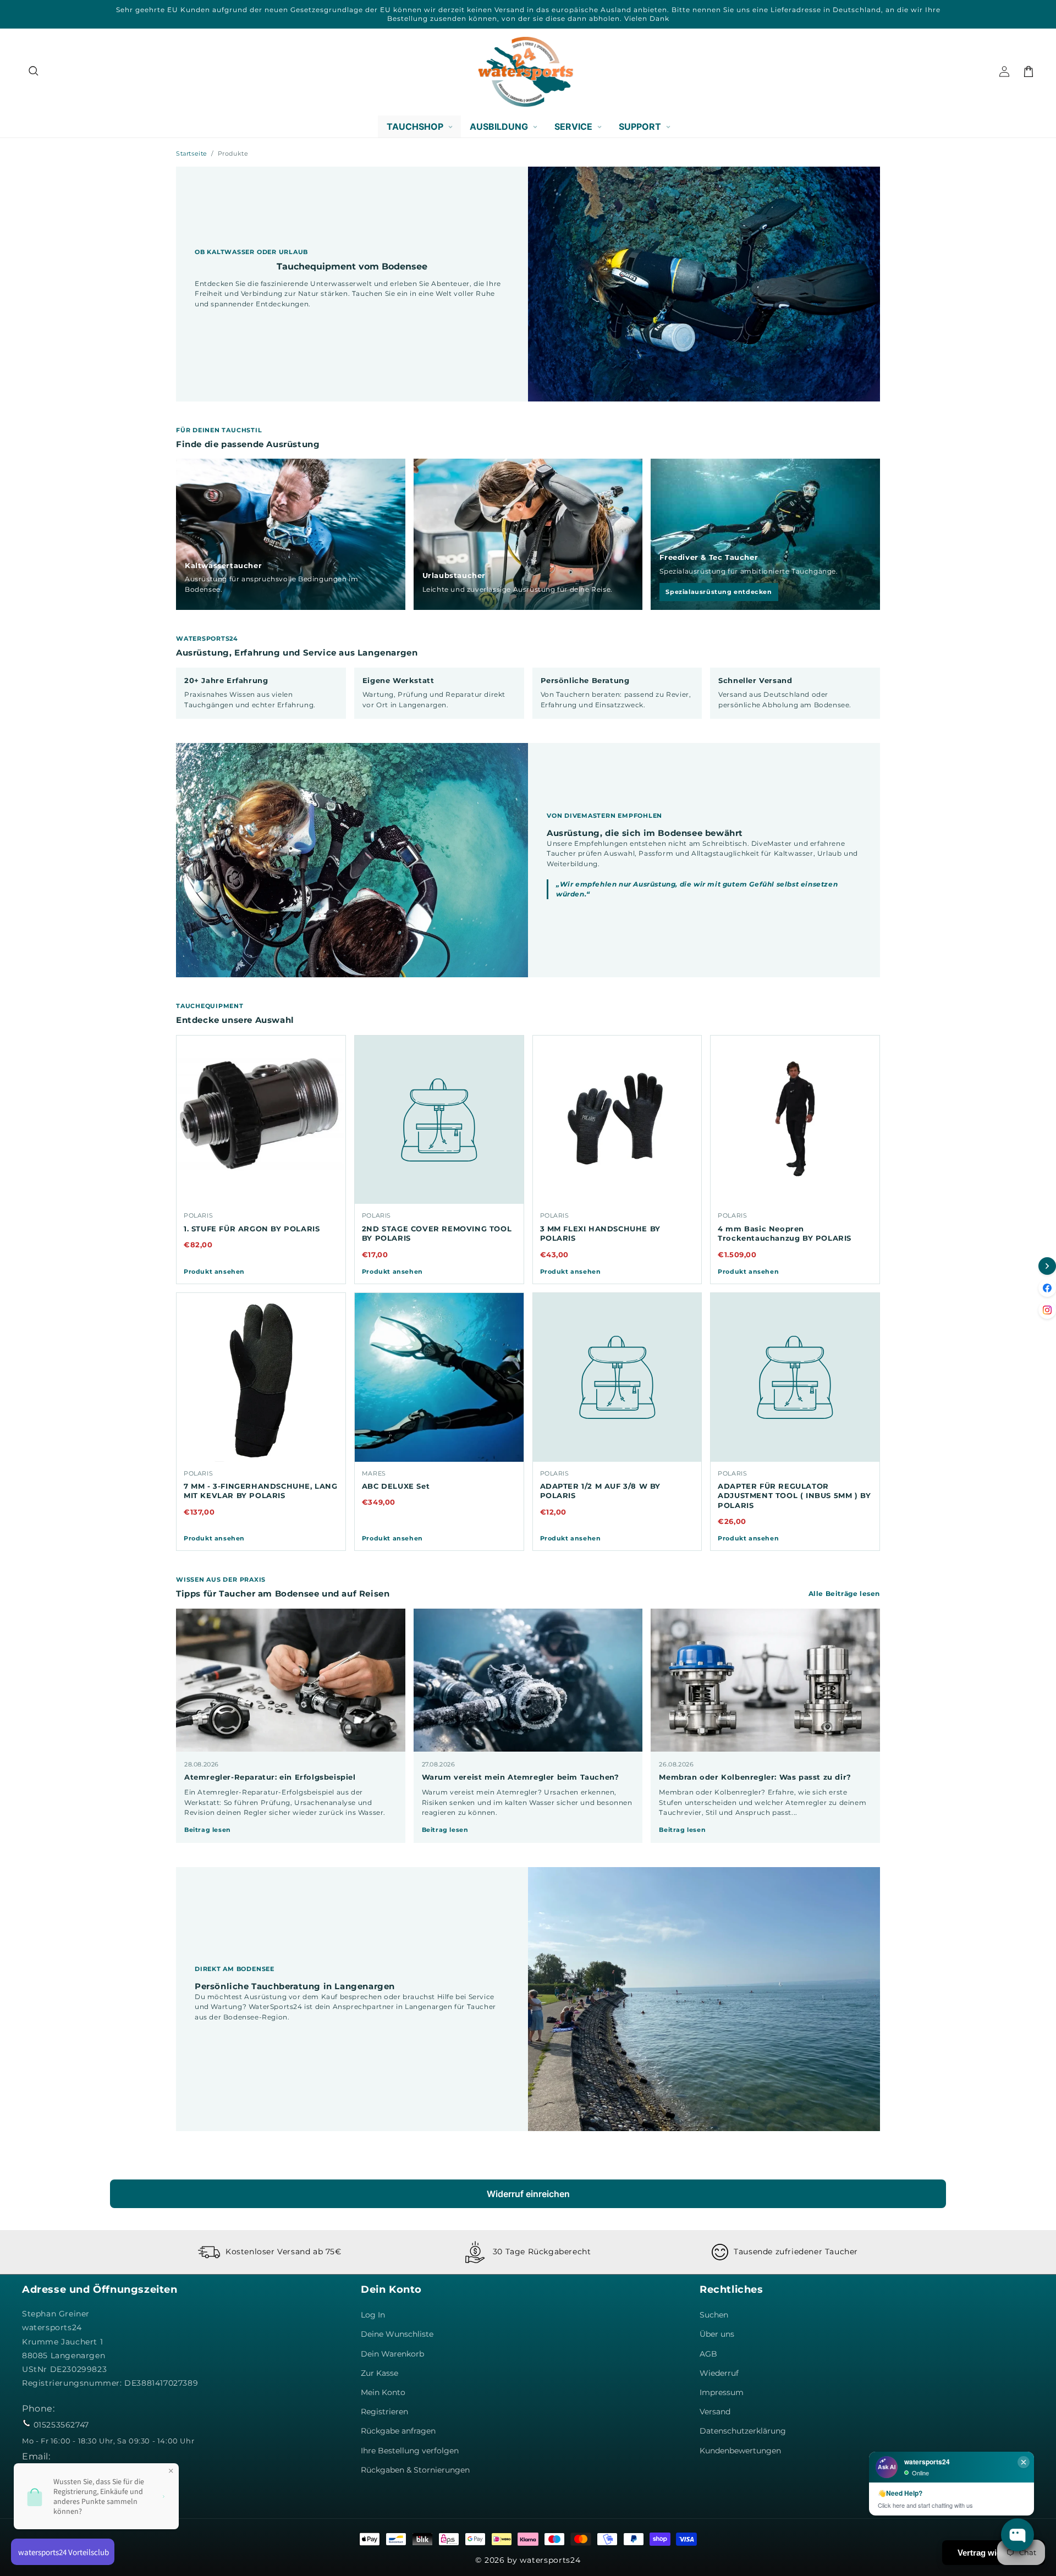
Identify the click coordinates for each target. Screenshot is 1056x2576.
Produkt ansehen (214, 1272)
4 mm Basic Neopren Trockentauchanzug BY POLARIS (785, 1234)
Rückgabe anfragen (398, 2431)
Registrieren (384, 2412)
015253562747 (61, 2425)
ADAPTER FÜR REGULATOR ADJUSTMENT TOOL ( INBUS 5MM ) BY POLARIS (794, 1496)
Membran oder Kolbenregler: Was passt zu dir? (755, 1777)
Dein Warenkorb (392, 2354)
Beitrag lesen (208, 1830)
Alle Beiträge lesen (844, 1594)
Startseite (192, 153)
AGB (708, 2354)
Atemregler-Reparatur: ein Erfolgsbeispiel (270, 1777)
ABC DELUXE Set (396, 1486)
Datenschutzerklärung (743, 2431)
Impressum (722, 2392)
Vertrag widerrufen (994, 2553)
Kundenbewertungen (740, 2451)
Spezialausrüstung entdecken (719, 592)
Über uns (717, 2334)
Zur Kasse (380, 2373)
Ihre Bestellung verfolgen (410, 2451)
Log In (373, 2315)
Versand (715, 2412)
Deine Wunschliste (397, 2334)
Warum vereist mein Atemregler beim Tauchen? (521, 1777)
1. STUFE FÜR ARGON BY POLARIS (252, 1229)
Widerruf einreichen (528, 2194)
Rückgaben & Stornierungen (415, 2470)
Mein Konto (383, 2392)
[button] (34, 71)
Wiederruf (719, 2373)
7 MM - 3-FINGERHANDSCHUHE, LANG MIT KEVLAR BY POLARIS (261, 1491)
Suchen (714, 2315)
